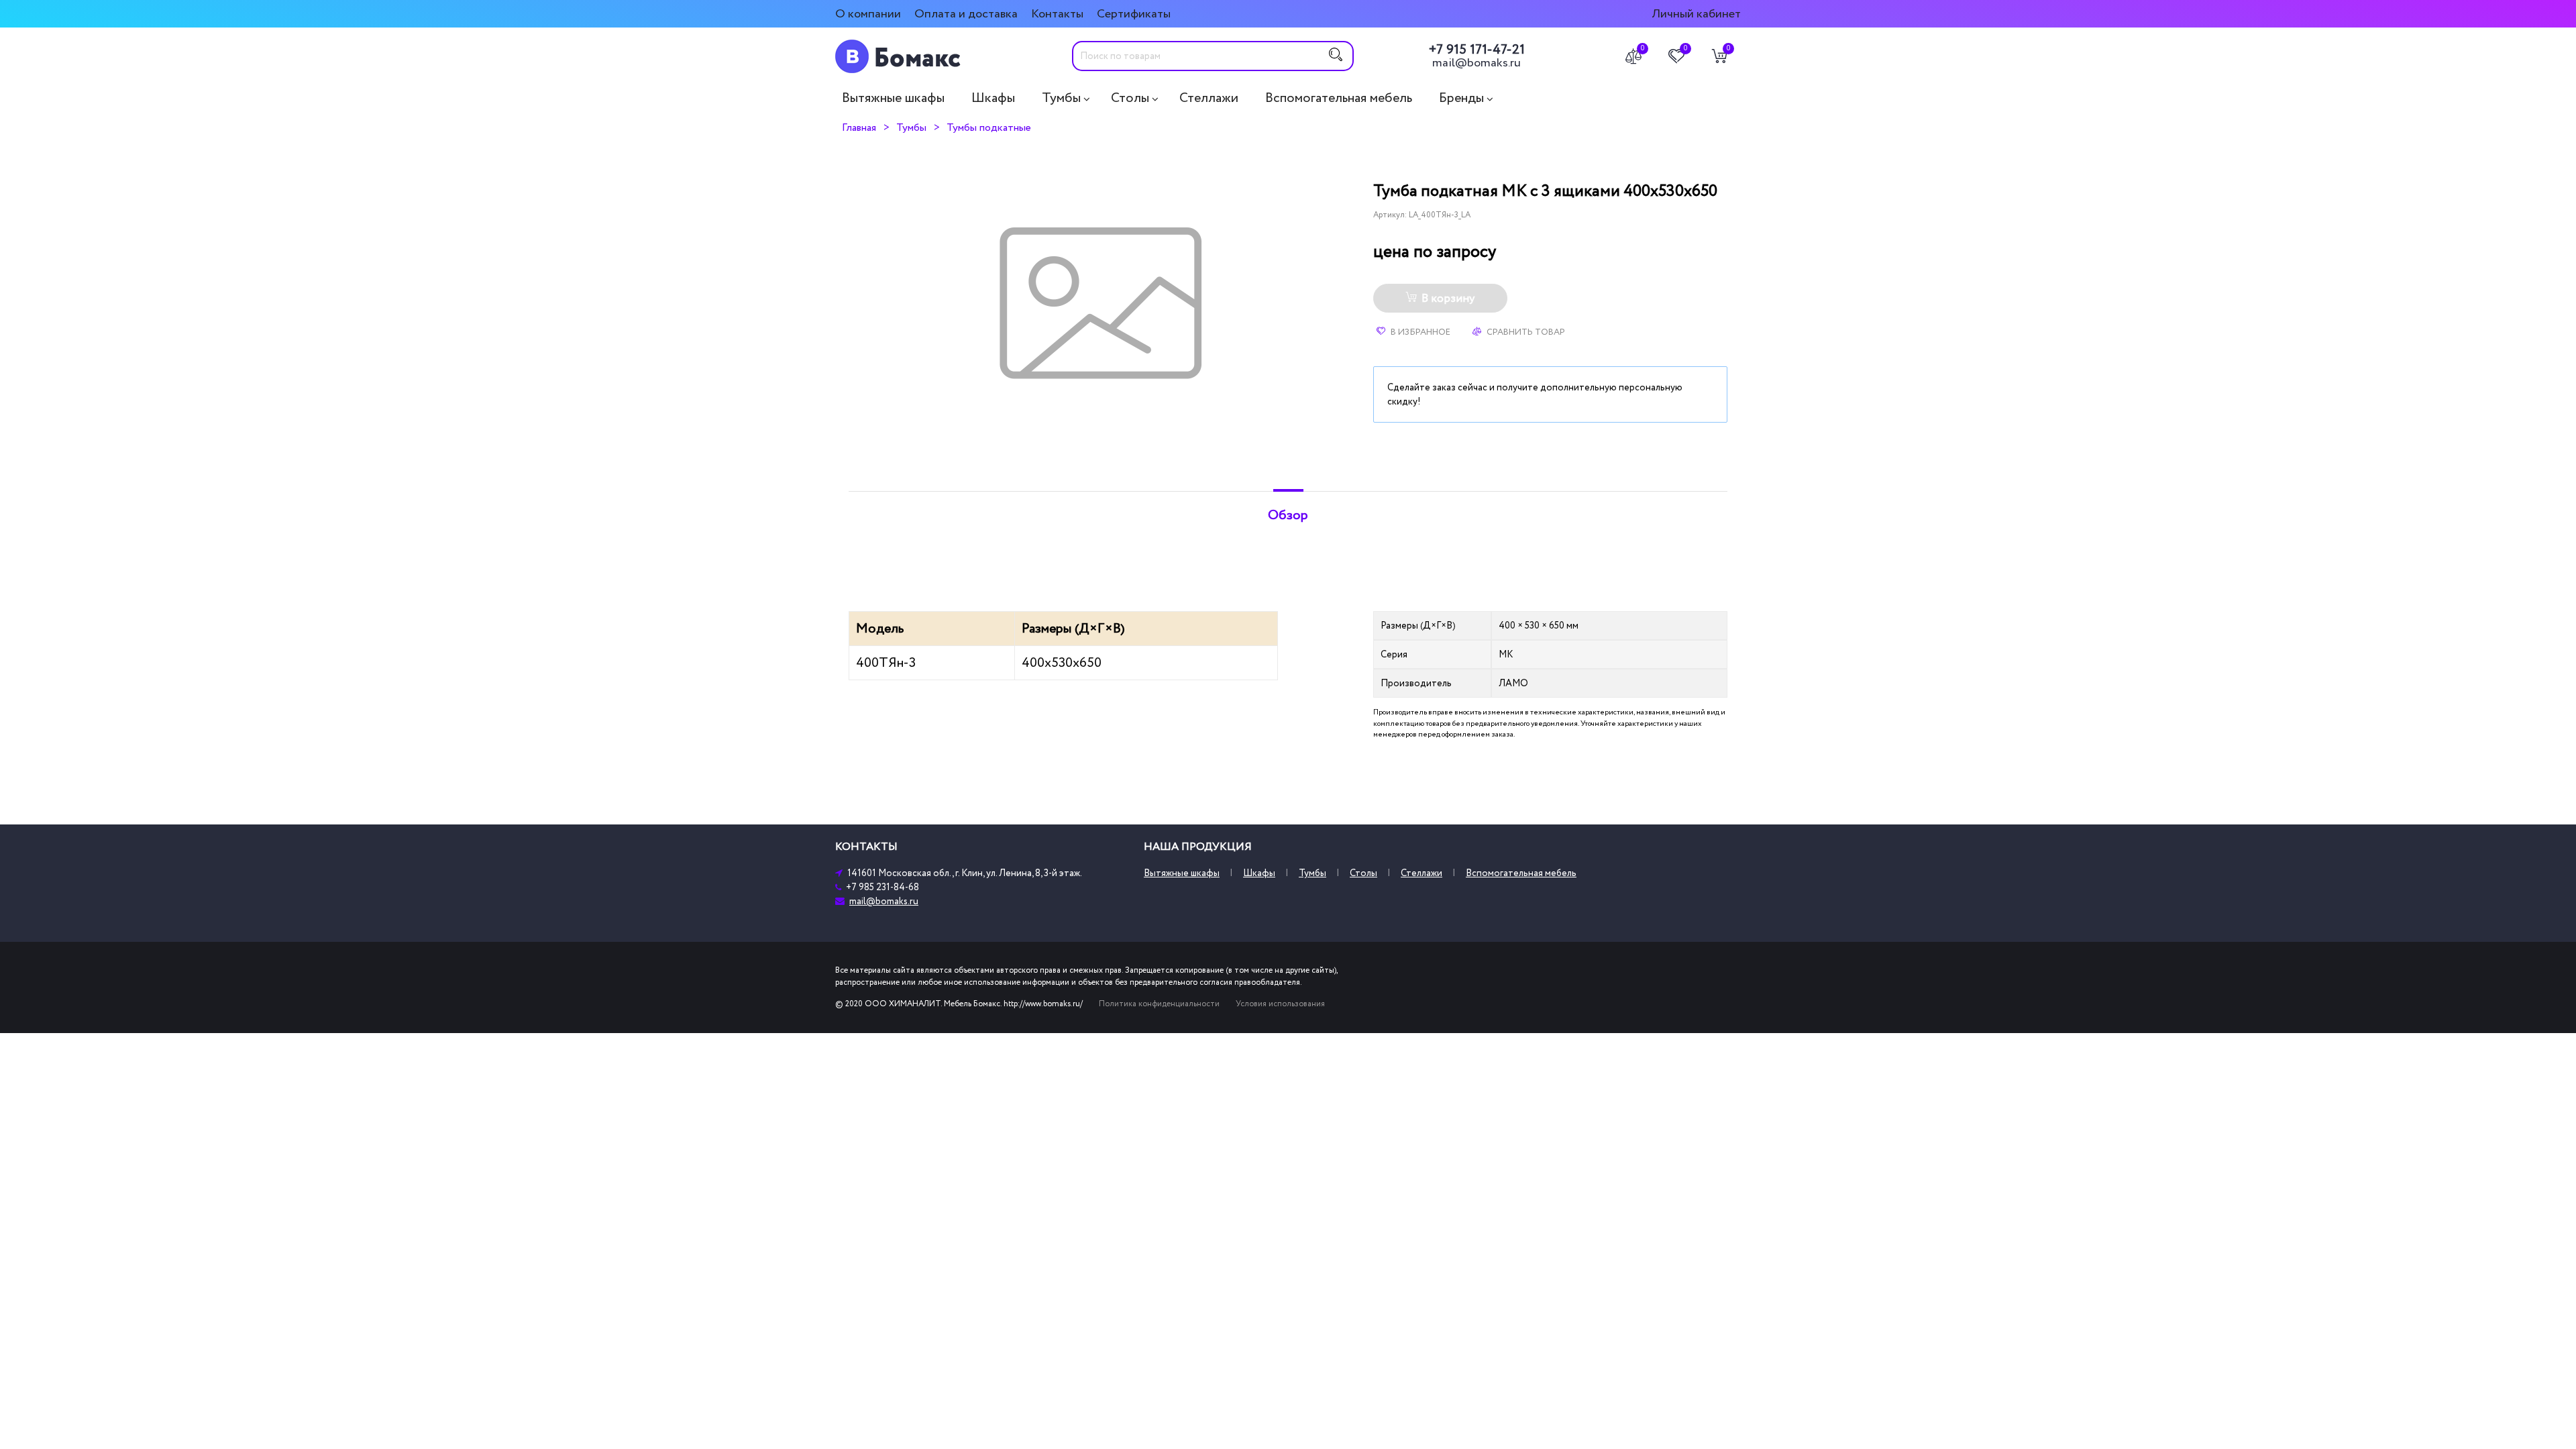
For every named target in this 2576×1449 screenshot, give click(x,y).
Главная (859, 127)
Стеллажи (1209, 98)
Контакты (1057, 14)
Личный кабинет (1696, 14)
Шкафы (993, 98)
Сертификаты (1134, 14)
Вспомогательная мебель (1339, 98)
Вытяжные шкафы (893, 98)
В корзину (1448, 299)
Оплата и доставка (966, 14)
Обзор (1288, 515)
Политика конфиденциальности (1159, 1004)
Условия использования (1280, 1004)
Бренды (1461, 98)
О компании (868, 14)
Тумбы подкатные (989, 127)
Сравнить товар (1525, 332)
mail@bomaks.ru (1477, 63)
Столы (1130, 98)
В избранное (1419, 332)
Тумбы (1061, 98)
